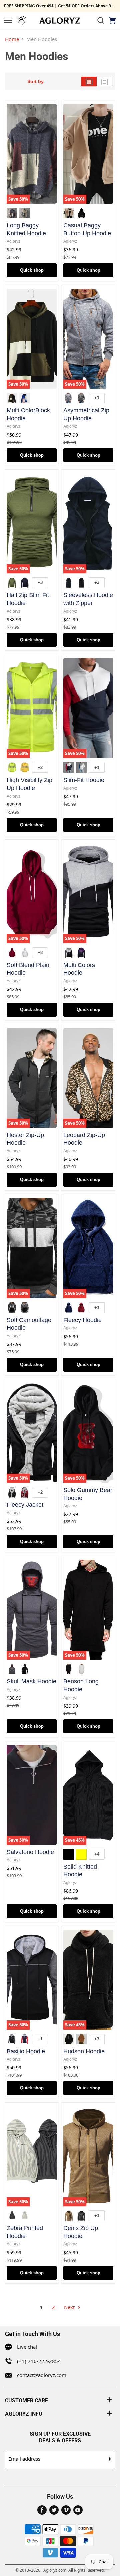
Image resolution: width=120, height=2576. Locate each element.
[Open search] (101, 20)
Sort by (35, 81)
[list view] (104, 82)
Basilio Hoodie (26, 2051)
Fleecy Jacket (25, 1505)
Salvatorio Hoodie (30, 1852)
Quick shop (32, 270)
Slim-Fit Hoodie (84, 780)
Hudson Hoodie (84, 2051)
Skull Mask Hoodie (31, 1681)
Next (70, 2307)
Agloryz (13, 241)
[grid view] (89, 82)
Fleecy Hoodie (82, 1320)
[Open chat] (22, 20)
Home (12, 39)
